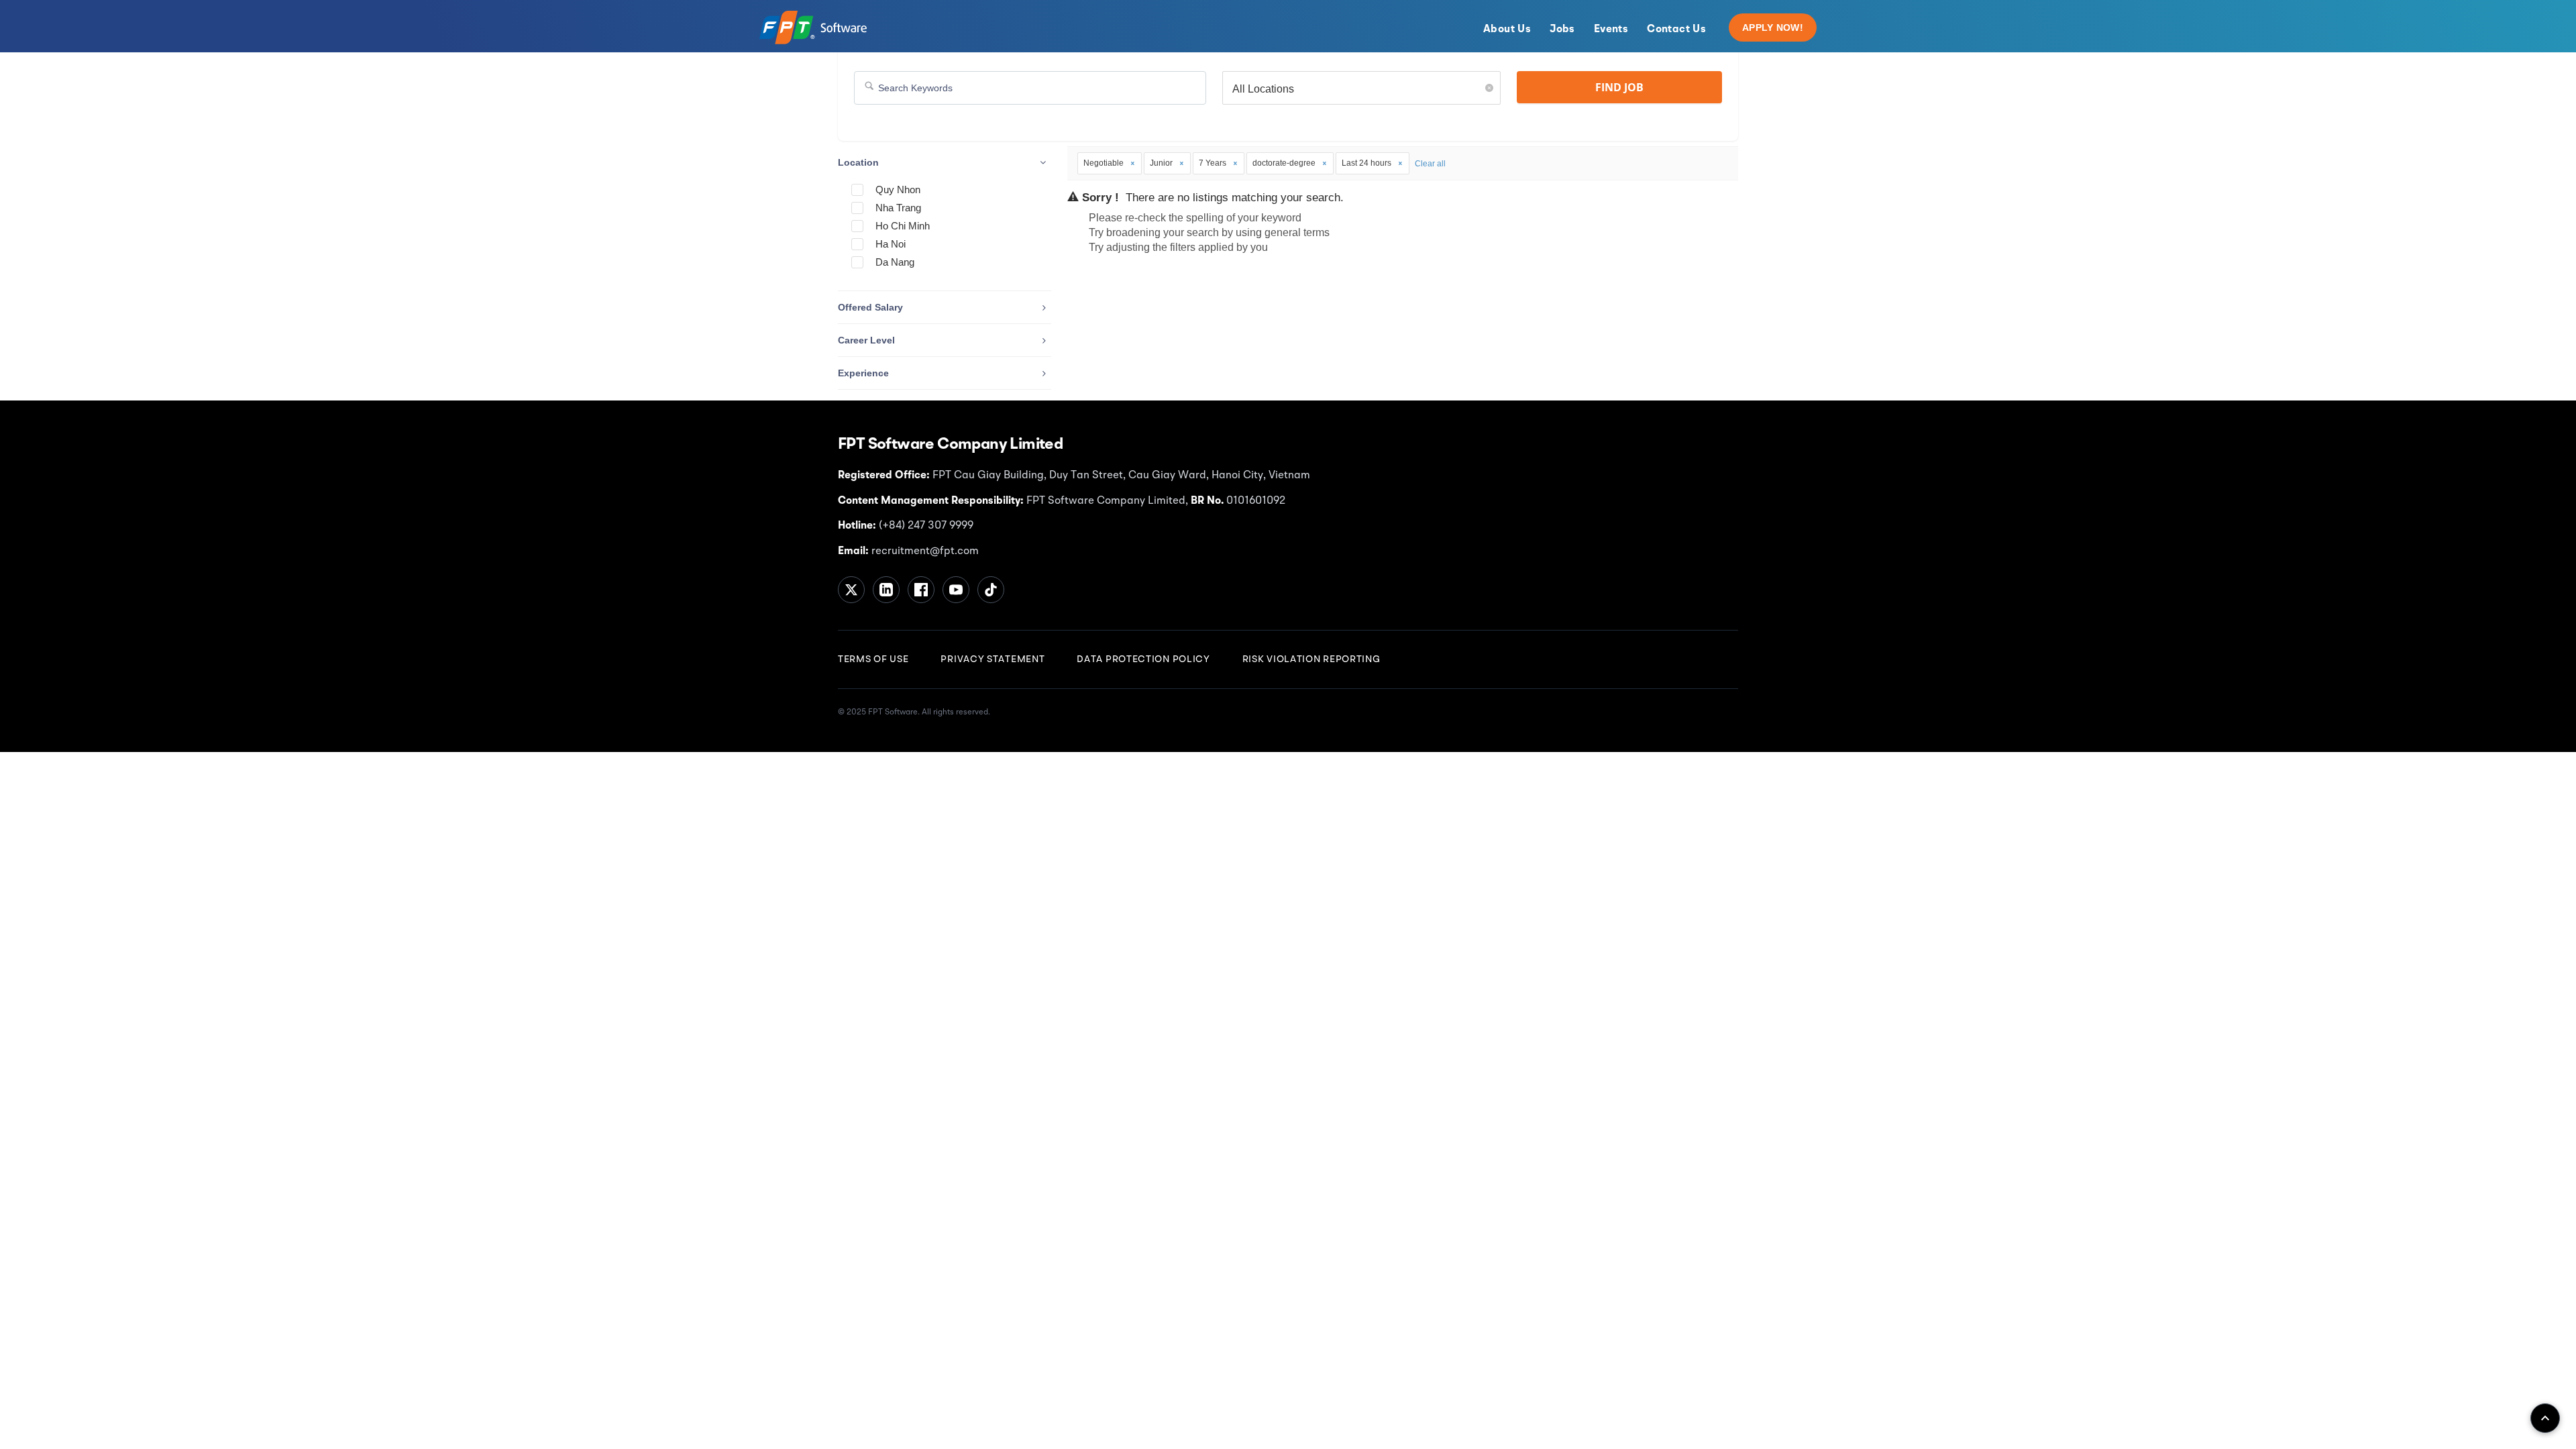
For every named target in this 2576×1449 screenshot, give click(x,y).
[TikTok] (991, 590)
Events (1611, 30)
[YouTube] (956, 590)
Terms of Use (873, 659)
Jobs (1562, 30)
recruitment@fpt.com (924, 551)
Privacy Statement (992, 659)
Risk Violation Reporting (1311, 659)
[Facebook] (921, 590)
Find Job (1619, 87)
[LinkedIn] (886, 590)
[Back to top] (2545, 1418)
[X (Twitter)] (851, 590)
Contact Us (1676, 30)
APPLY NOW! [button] (1773, 28)
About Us (1507, 30)
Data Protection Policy (1143, 659)
